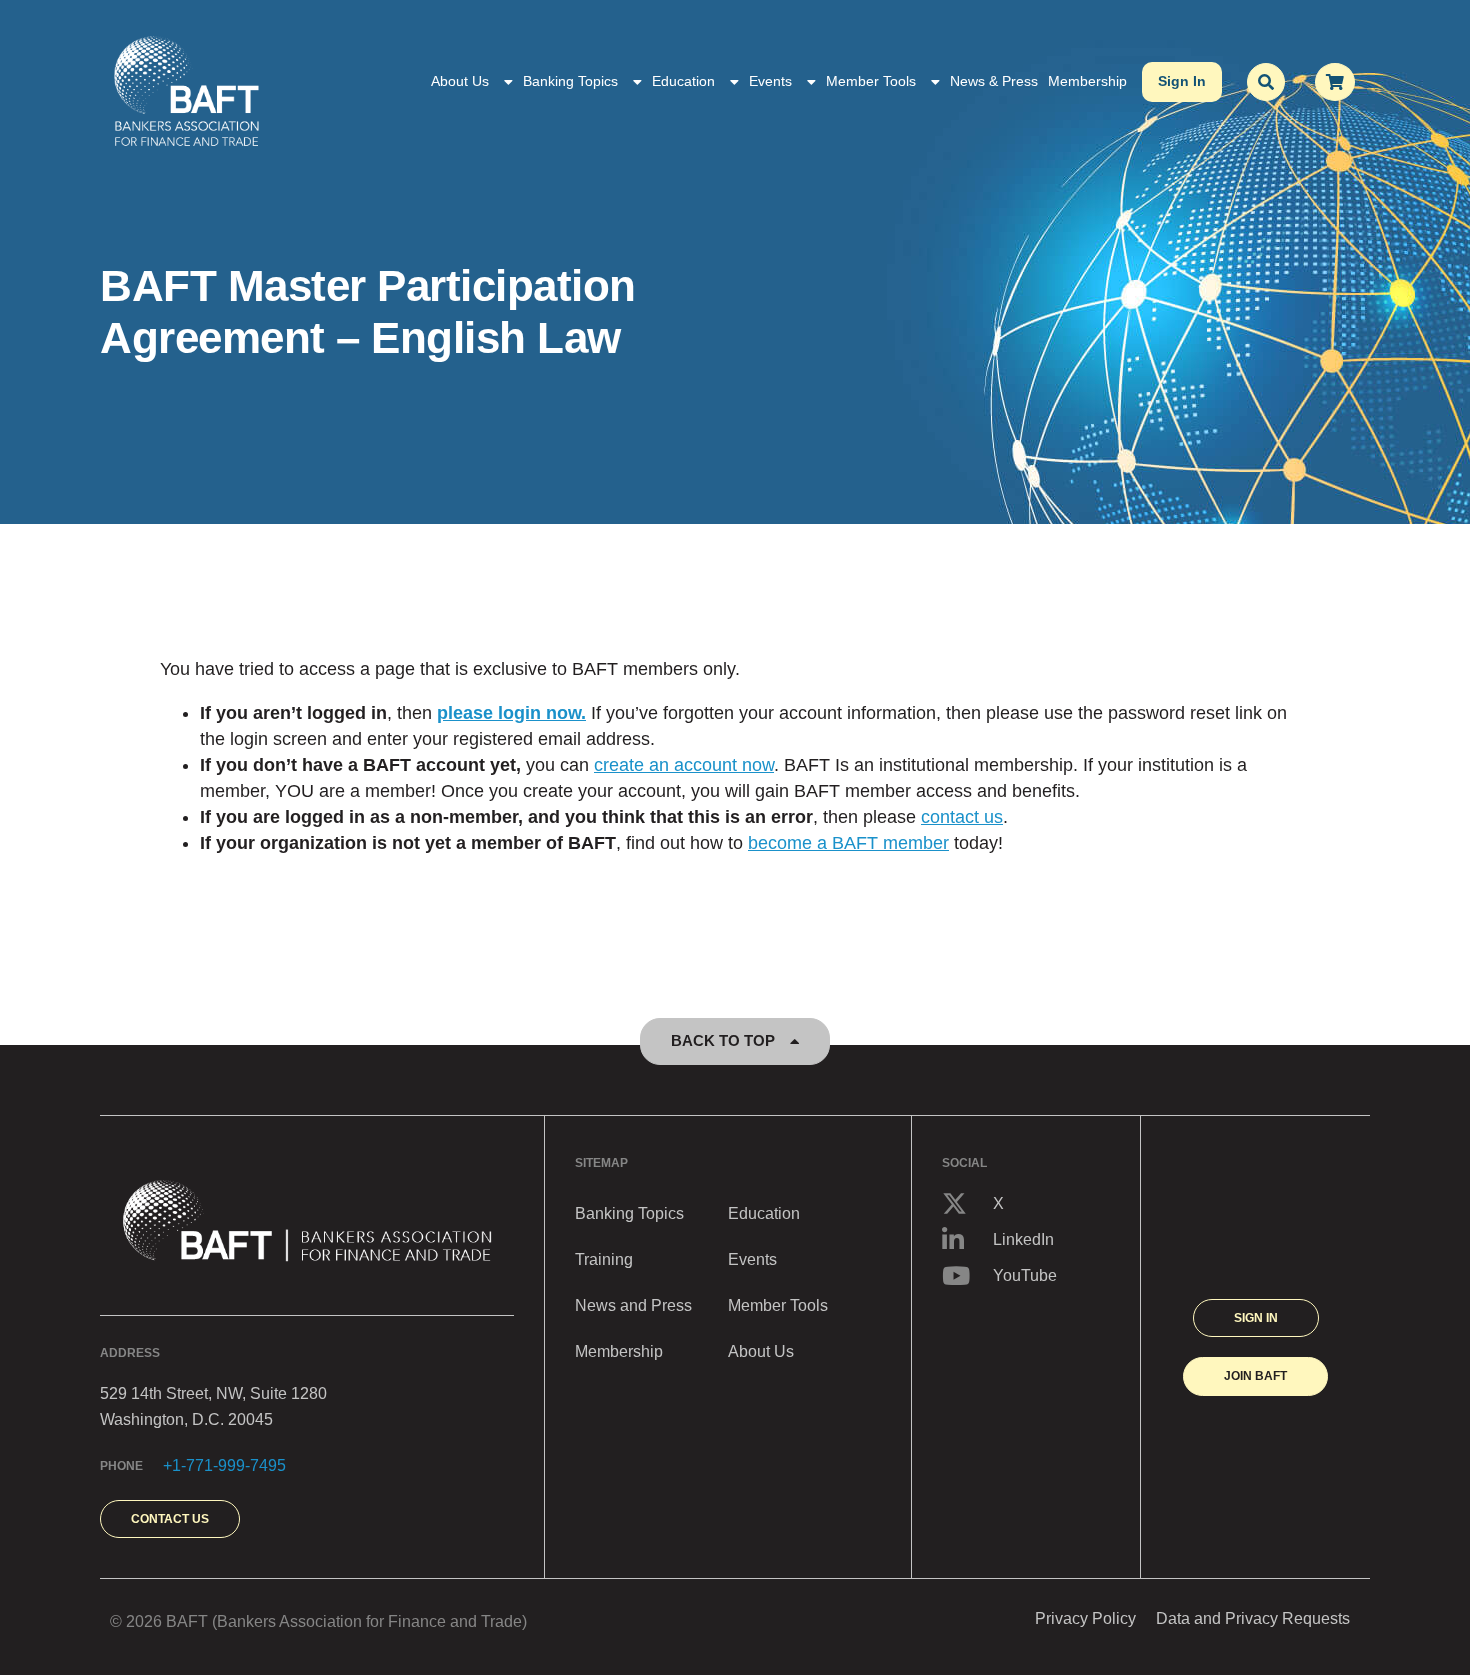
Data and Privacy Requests (1253, 1618)
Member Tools (871, 81)
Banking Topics (570, 81)
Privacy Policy (1085, 1618)
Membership (1087, 81)
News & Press (994, 81)
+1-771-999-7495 (224, 1465)
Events (770, 81)
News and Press (633, 1305)
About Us (460, 81)
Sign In (1182, 81)
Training (604, 1259)
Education (683, 81)
